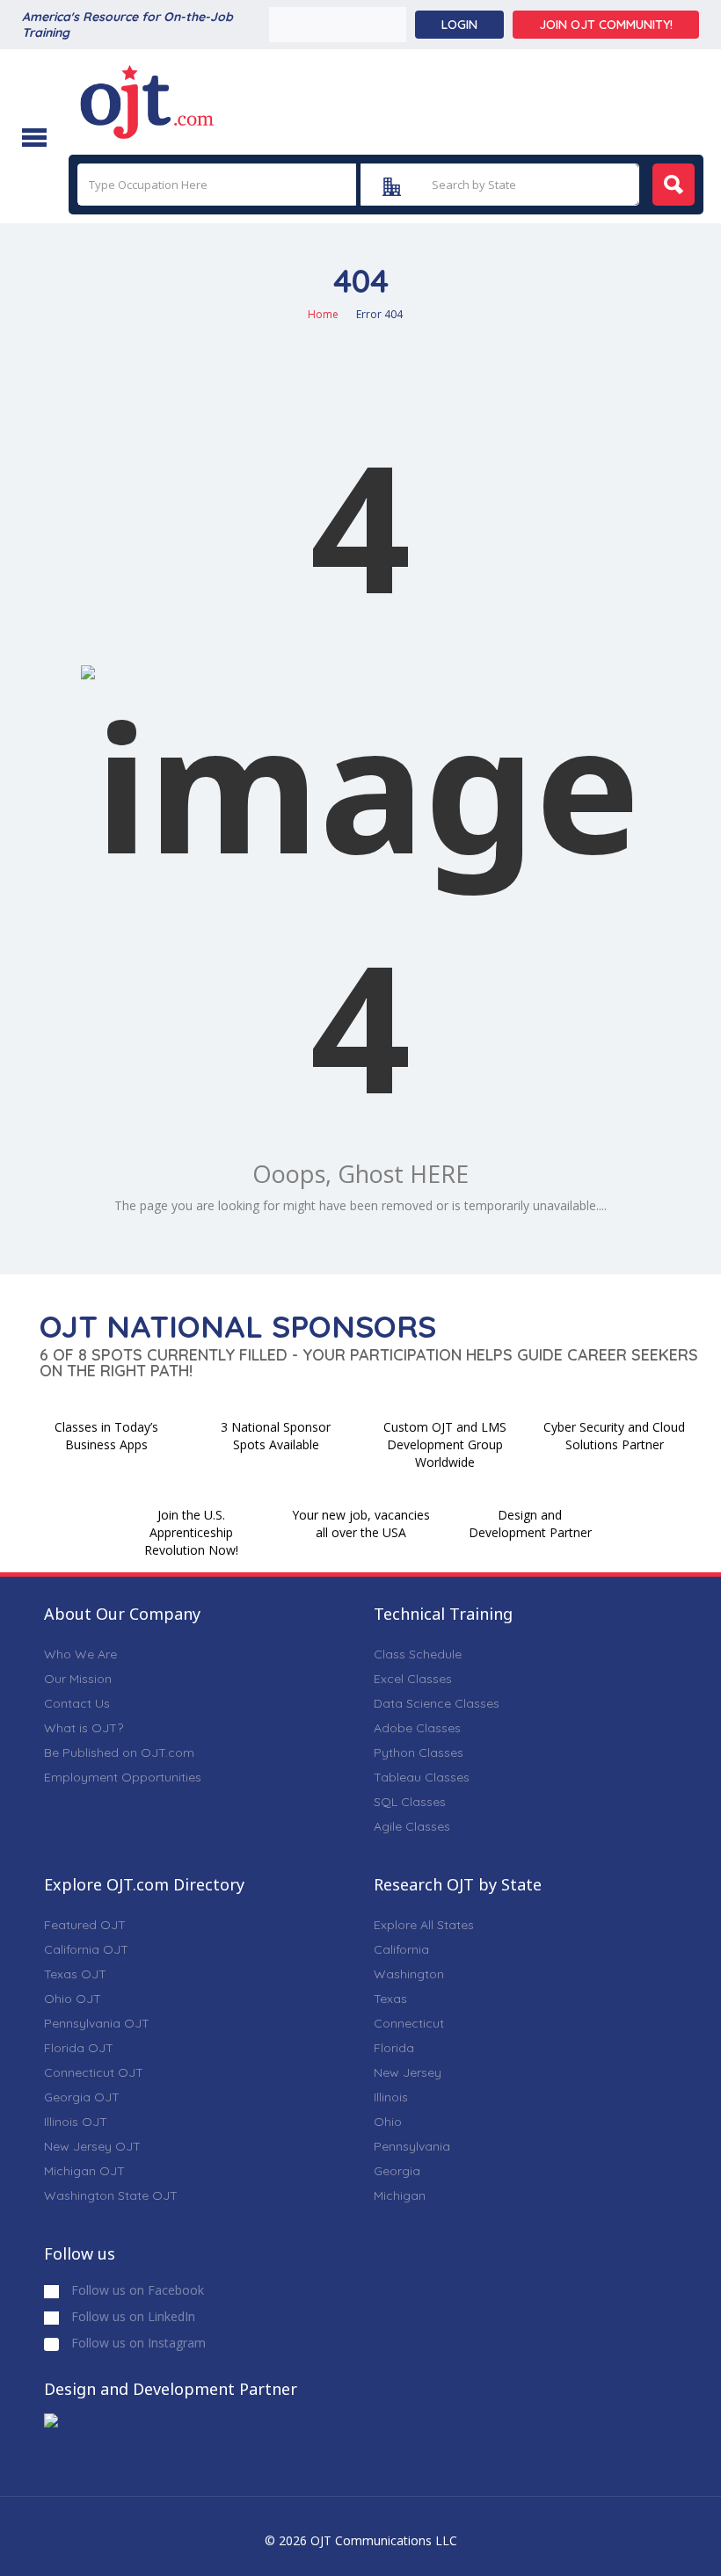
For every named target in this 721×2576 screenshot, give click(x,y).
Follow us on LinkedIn (131, 2316)
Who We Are (80, 1654)
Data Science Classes (437, 1703)
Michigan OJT (84, 2171)
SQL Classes (410, 1802)
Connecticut (409, 2023)
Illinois (391, 2097)
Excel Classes (413, 1679)
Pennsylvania (412, 2146)
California (401, 1949)
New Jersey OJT (92, 2146)
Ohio (388, 2122)
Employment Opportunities (123, 1777)
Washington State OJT (111, 2195)
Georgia (397, 2171)
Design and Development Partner (530, 1524)
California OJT (86, 1949)
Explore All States (424, 1925)
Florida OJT (79, 2048)
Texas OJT (75, 1974)
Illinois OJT (76, 2122)
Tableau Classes (422, 1777)
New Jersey (408, 2072)
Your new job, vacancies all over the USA (361, 1524)
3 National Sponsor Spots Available (276, 1436)
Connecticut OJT (94, 2072)
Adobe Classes (417, 1728)
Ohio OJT (73, 1999)
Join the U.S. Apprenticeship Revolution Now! (191, 1532)
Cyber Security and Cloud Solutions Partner (614, 1436)
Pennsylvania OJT (97, 2023)
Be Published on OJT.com (119, 1752)
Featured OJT (85, 1925)
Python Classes (419, 1752)
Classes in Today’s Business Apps (106, 1436)
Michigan (400, 2195)
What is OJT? (84, 1728)
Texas (390, 1999)
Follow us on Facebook (136, 2290)
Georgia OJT (82, 2097)
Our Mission (78, 1679)
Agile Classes (412, 1826)
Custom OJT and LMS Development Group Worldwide (445, 1444)
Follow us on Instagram (137, 2343)
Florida (394, 2048)
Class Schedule (418, 1654)
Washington (409, 1974)
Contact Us (77, 1703)
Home (323, 314)
